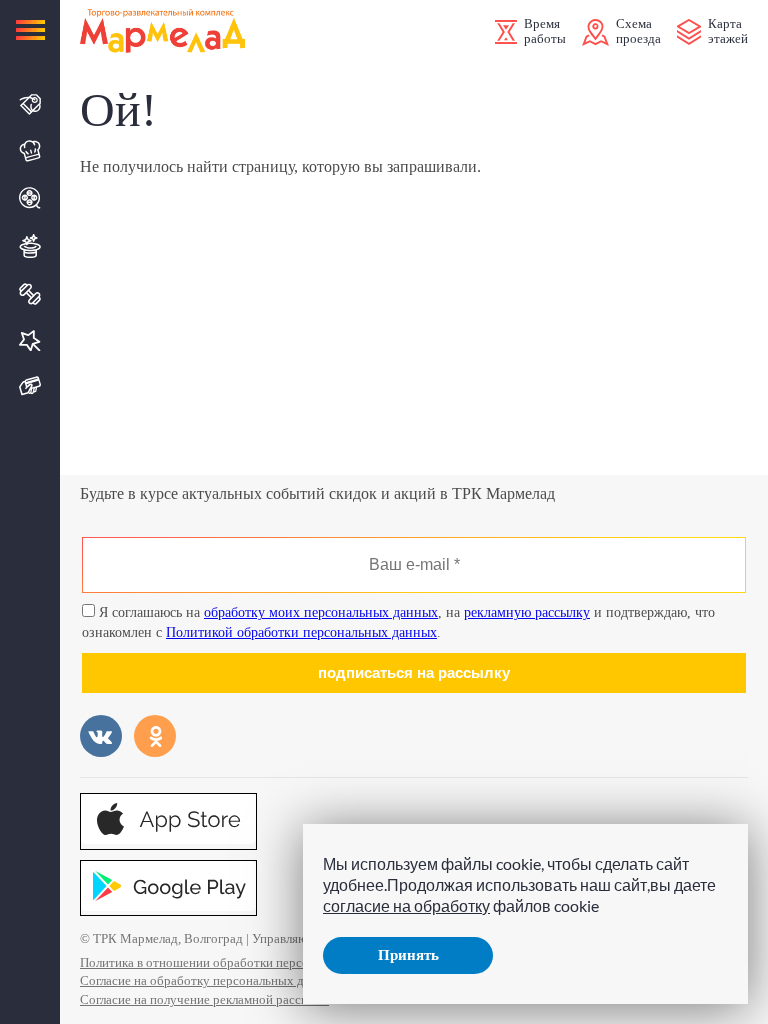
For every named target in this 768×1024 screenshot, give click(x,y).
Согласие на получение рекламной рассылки (204, 999)
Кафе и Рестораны (30, 151)
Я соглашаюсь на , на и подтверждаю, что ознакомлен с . (398, 622)
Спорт (30, 294)
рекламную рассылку (527, 612)
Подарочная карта (30, 386)
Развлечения (30, 246)
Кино (30, 198)
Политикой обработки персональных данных (301, 632)
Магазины (30, 104)
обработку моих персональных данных (321, 612)
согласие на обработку (406, 905)
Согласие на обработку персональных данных (210, 980)
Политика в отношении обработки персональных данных (241, 962)
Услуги (30, 340)
